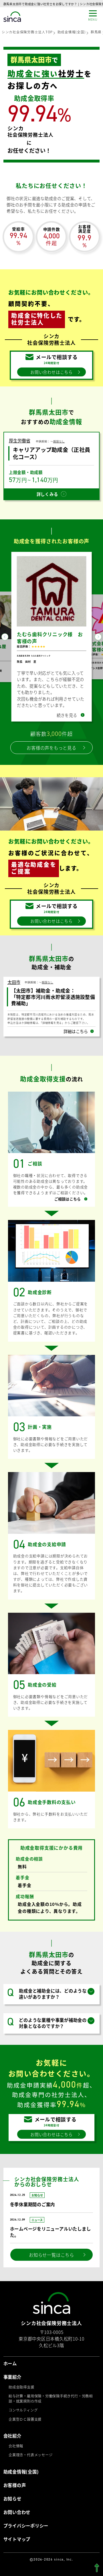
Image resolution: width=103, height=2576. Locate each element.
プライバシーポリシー (26, 2532)
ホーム (10, 2370)
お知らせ (12, 2505)
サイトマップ (17, 2546)
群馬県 (96, 32)
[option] (51, 640)
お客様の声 (15, 2492)
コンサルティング (23, 2417)
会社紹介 (12, 2443)
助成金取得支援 (21, 2394)
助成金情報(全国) (72, 32)
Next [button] (98, 640)
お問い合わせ (17, 2519)
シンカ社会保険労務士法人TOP (27, 32)
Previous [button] (5, 640)
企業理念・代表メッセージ (30, 2462)
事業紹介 (12, 2384)
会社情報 (16, 2453)
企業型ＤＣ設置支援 (25, 2426)
